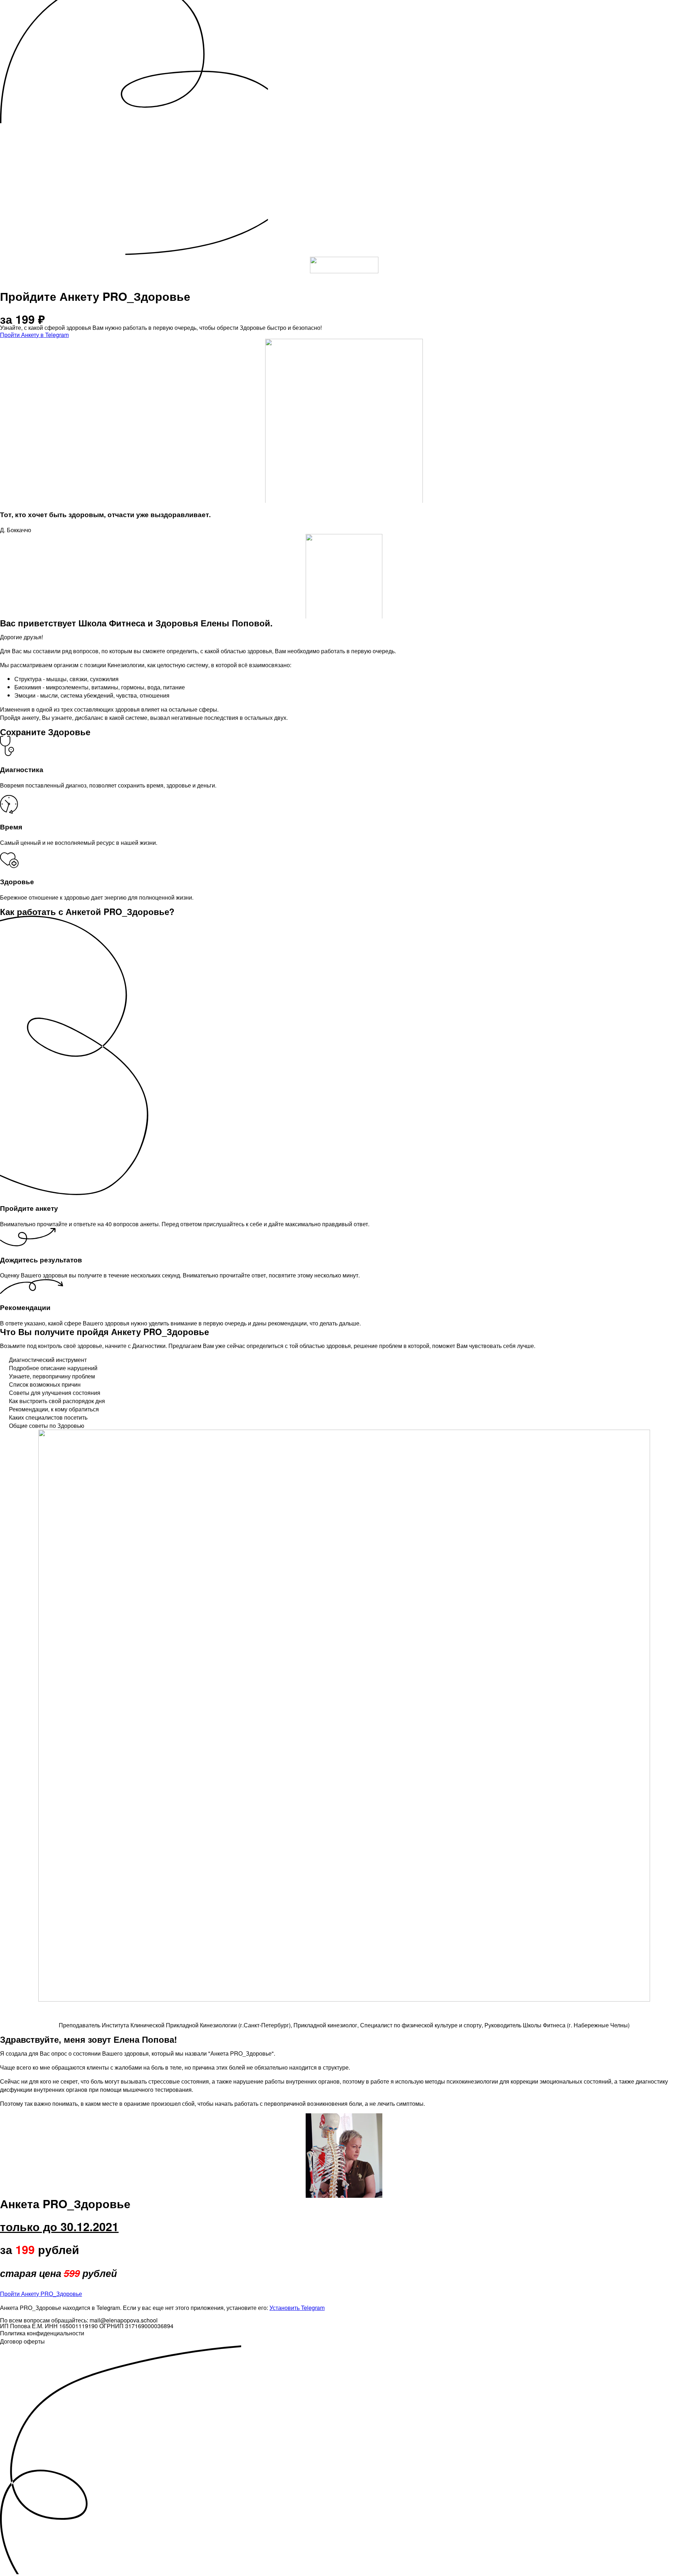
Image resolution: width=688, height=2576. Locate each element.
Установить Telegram (297, 2308)
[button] (34, 335)
